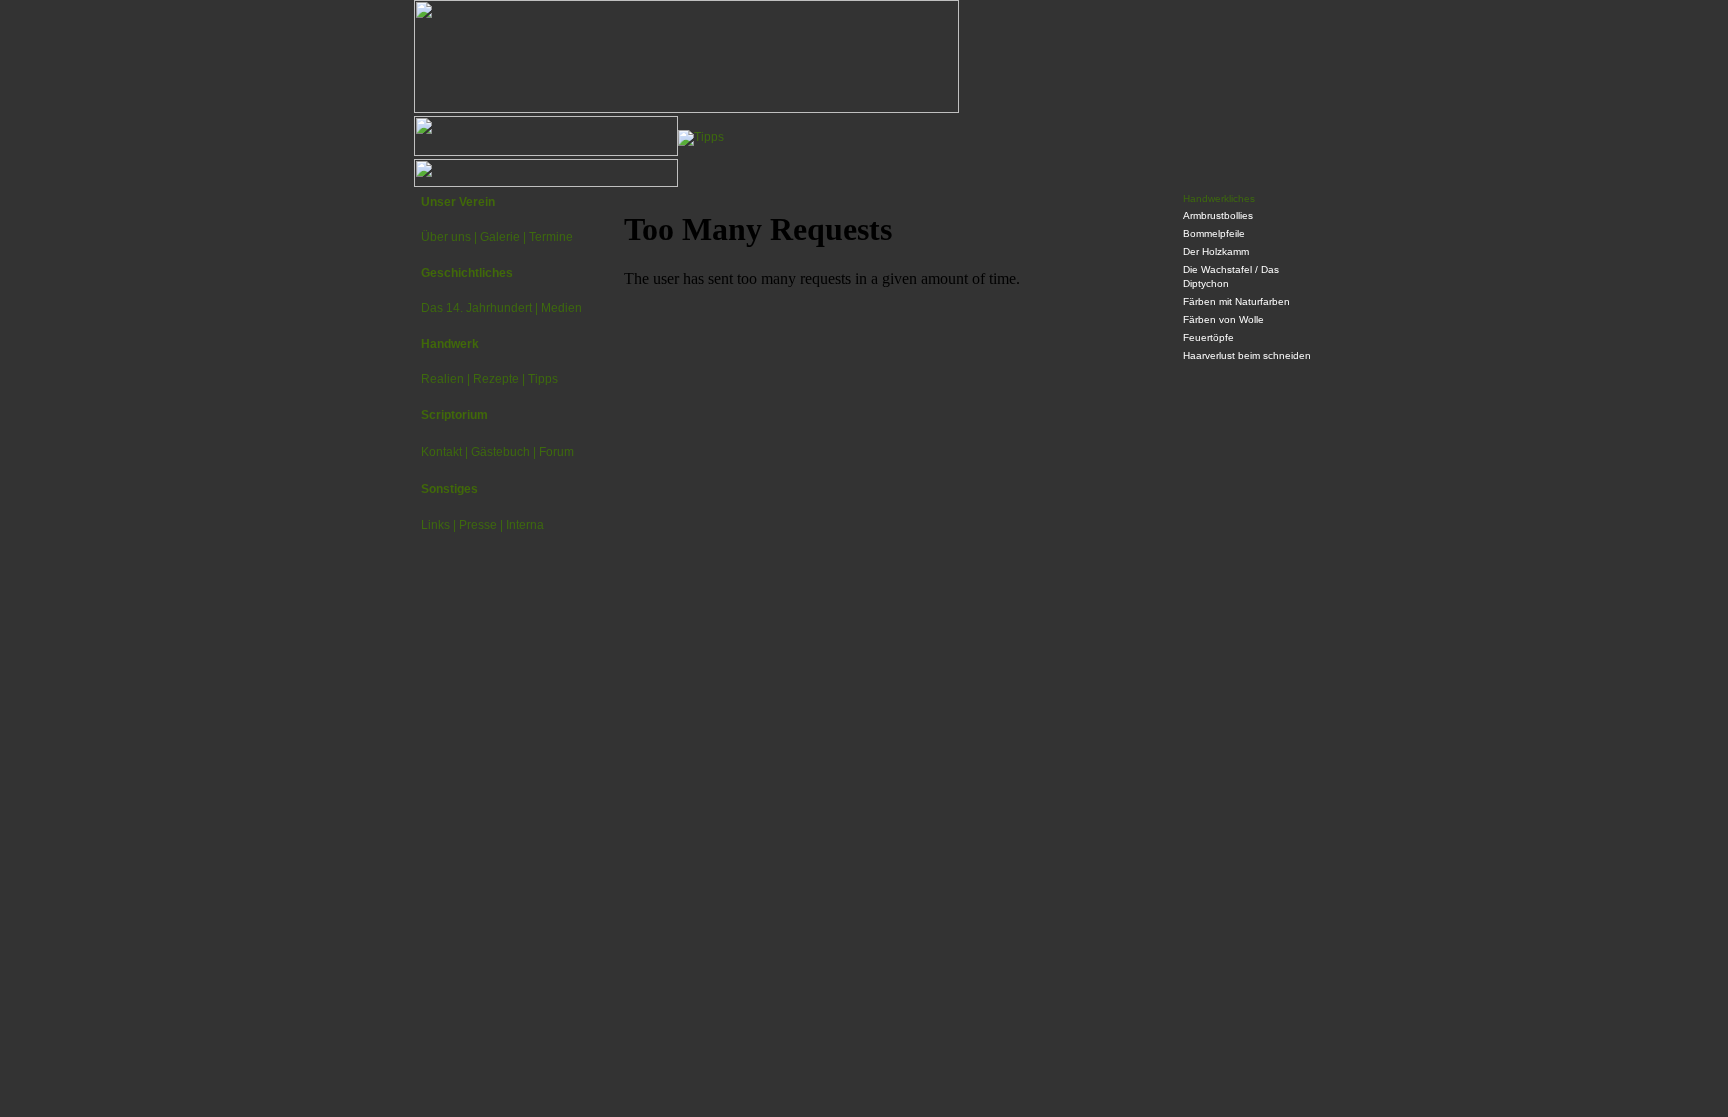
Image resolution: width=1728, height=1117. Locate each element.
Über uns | (449, 237)
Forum (556, 452)
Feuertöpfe (1208, 337)
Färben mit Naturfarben (1236, 301)
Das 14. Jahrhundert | (479, 308)
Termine (551, 237)
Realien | (445, 379)
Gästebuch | (503, 452)
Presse (478, 525)
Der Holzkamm (1216, 251)
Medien (561, 308)
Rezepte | (499, 379)
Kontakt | (444, 452)
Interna (525, 525)
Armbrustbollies (1218, 215)
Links (435, 525)
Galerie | (503, 237)
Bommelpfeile (1214, 233)
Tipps (543, 379)
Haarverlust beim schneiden (1247, 355)
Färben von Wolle (1223, 319)
